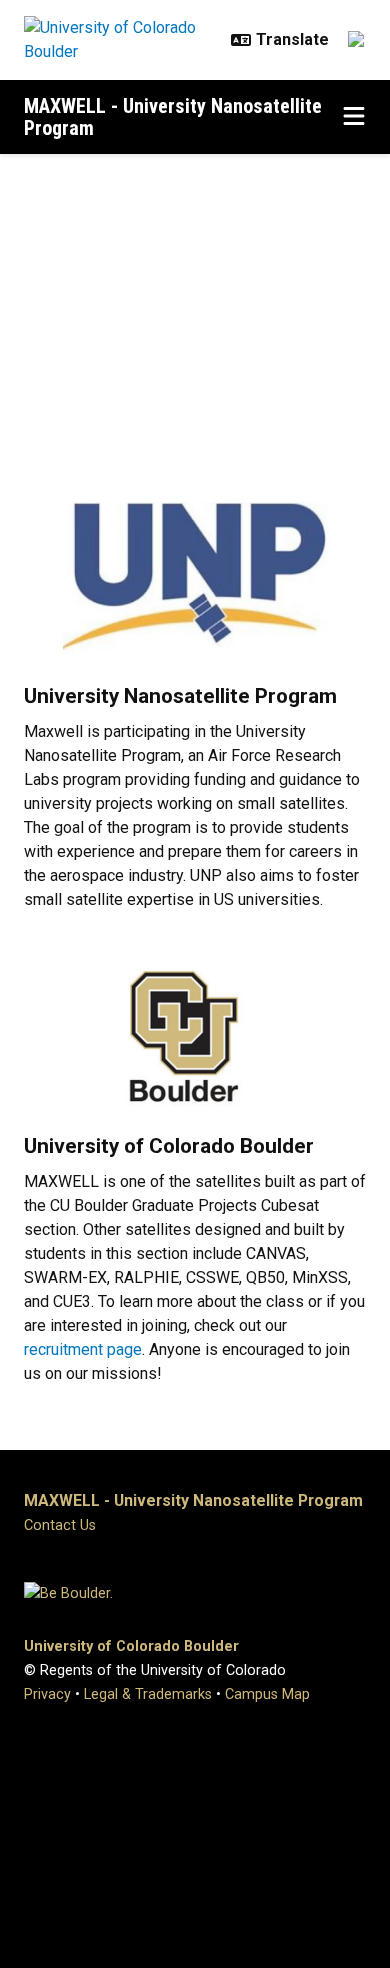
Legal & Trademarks (148, 1694)
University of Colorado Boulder (131, 1646)
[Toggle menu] (354, 117)
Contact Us (60, 1525)
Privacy (47, 1694)
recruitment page (83, 1349)
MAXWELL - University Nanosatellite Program (173, 117)
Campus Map (267, 1694)
